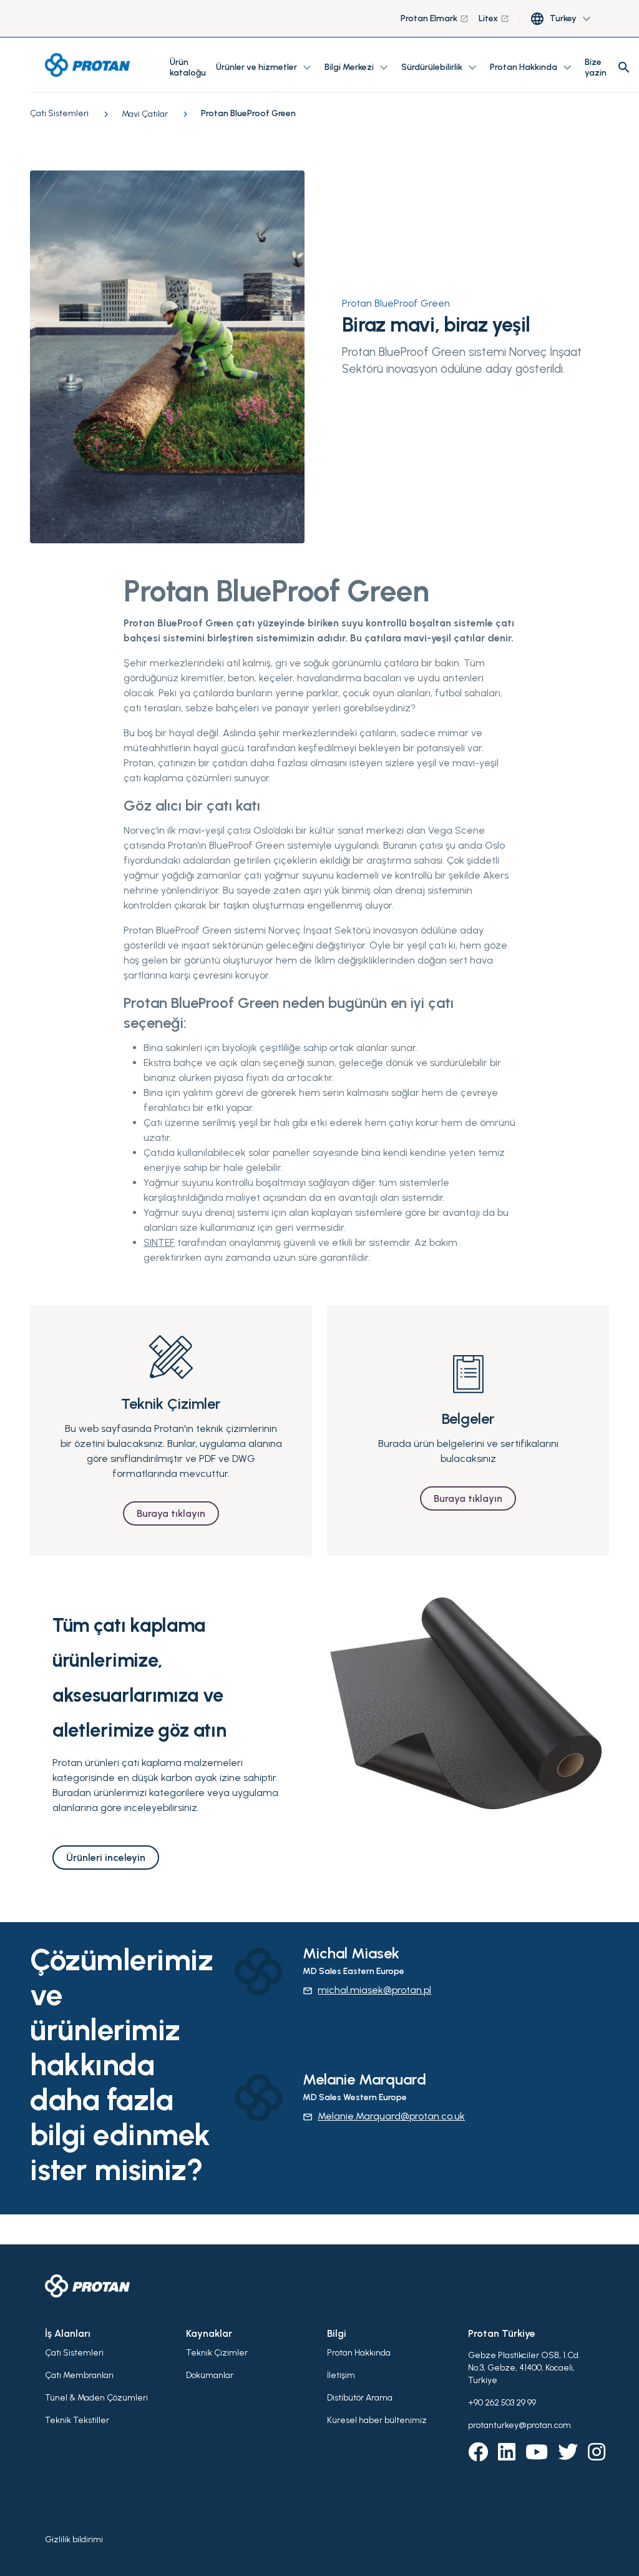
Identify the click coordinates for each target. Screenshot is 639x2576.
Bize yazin (596, 67)
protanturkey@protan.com (519, 2425)
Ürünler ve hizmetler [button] (265, 67)
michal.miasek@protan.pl (367, 1990)
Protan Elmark (435, 18)
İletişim (341, 2375)
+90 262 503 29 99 (502, 2403)
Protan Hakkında (359, 2353)
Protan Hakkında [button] (532, 67)
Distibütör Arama (360, 2398)
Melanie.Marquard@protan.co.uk (384, 2116)
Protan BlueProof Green (396, 303)
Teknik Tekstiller (77, 2420)
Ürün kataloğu (188, 67)
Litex (494, 18)
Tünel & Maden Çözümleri (96, 2398)
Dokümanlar (210, 2375)
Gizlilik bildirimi (74, 2539)
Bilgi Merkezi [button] (358, 67)
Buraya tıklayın (171, 1513)
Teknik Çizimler (217, 2353)
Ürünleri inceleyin (106, 1858)
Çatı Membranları (79, 2375)
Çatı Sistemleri (74, 2353)
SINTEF (159, 1242)
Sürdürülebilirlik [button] (441, 67)
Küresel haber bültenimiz (377, 2420)
